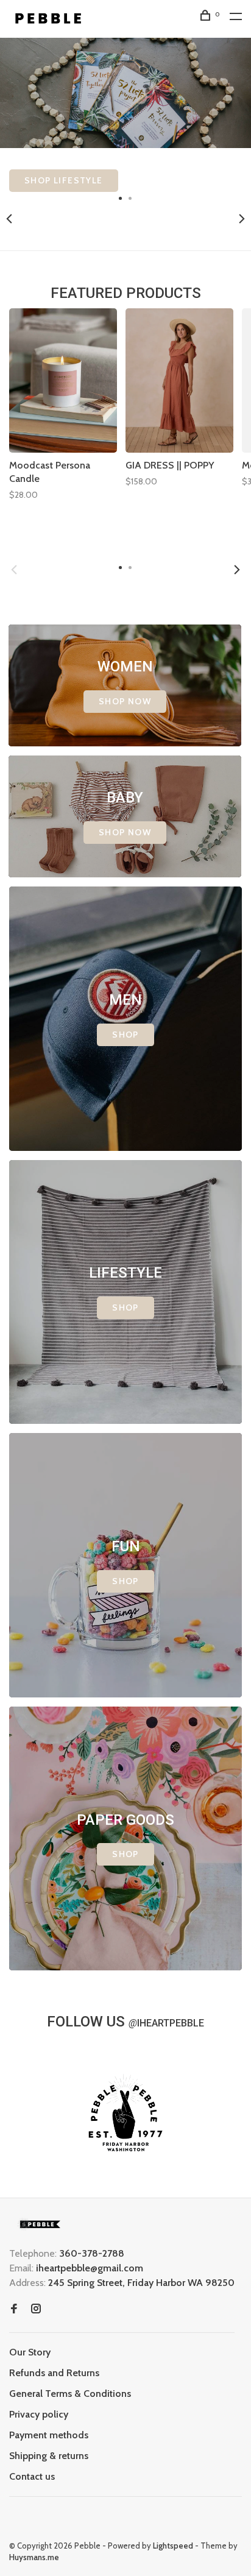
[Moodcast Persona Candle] (63, 381)
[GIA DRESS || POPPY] (179, 381)
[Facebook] (14, 2309)
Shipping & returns (49, 2456)
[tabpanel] (125, 115)
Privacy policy (39, 2414)
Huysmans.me (34, 2557)
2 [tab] (130, 197)
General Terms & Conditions (70, 2394)
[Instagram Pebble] (36, 2309)
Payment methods (49, 2435)
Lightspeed (173, 2546)
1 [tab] (121, 197)
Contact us (32, 2476)
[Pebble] (40, 2224)
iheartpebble (166, 2023)
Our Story (30, 2352)
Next (242, 219)
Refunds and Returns (54, 2373)
